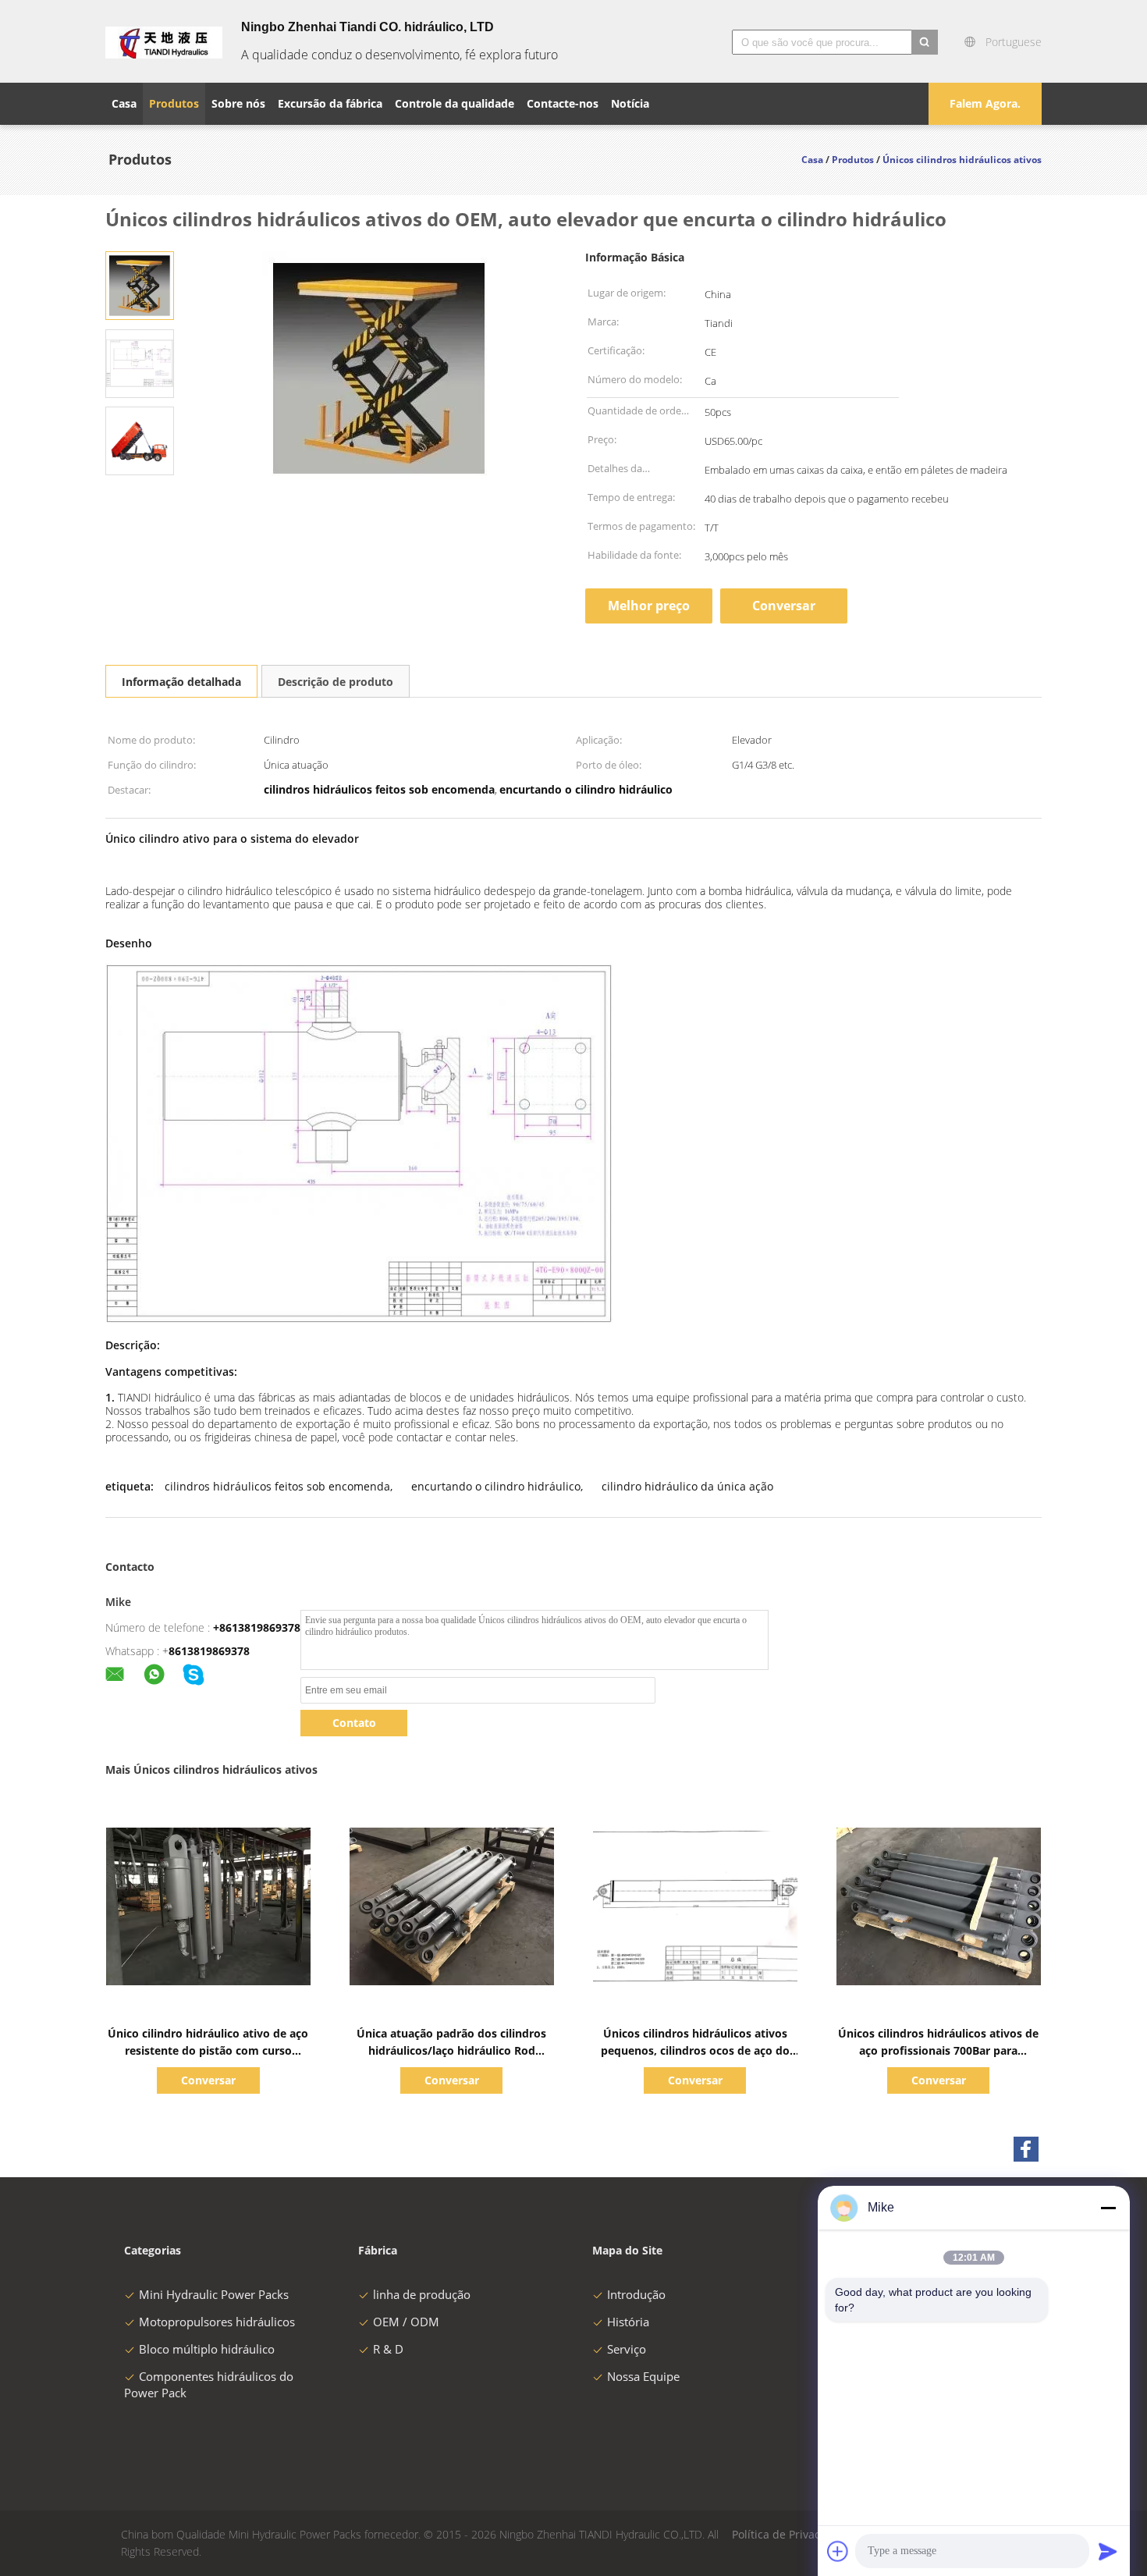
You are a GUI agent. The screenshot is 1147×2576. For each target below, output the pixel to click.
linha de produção (422, 2294)
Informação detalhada (181, 682)
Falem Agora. (985, 103)
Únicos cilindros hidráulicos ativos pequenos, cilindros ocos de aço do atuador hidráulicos (695, 2050)
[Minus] (1108, 2208)
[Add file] (838, 2551)
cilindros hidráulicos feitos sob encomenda (277, 1486)
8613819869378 (209, 1651)
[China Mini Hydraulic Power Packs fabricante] (164, 41)
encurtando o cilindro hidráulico (496, 1486)
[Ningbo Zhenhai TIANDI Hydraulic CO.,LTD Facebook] (1026, 2149)
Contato (354, 1723)
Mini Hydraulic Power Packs (214, 2294)
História (628, 2322)
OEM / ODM (406, 2322)
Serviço (627, 2349)
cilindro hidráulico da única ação (687, 1486)
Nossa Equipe (643, 2376)
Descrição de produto (336, 682)
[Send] (1108, 2551)
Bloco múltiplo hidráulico (207, 2349)
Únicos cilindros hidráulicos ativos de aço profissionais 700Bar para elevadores (938, 2050)
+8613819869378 (257, 1627)
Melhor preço (649, 606)
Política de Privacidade (791, 2534)
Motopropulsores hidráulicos (217, 2322)
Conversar (784, 606)
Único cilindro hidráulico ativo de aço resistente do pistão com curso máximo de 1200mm (208, 2050)
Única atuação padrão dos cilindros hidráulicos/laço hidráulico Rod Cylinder (451, 2050)
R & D (388, 2349)
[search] (925, 42)
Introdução (636, 2294)
